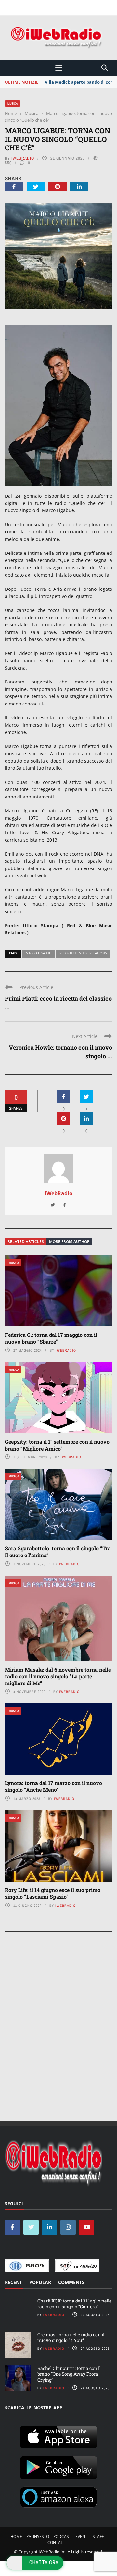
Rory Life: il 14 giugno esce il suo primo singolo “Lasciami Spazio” (53, 1893)
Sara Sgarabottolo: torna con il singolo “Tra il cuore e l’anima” (58, 1552)
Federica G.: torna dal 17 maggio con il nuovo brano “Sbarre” (51, 1338)
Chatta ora (44, 2562)
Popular (40, 2282)
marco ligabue (38, 953)
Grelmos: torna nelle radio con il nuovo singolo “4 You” (71, 2337)
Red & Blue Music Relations (83, 953)
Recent (13, 2282)
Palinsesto (38, 2537)
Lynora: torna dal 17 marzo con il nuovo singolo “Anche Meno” (53, 1786)
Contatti (57, 2542)
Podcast (62, 2537)
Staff (98, 2537)
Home (16, 2537)
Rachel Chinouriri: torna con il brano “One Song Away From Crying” (69, 2374)
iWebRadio (23, 158)
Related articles (26, 1242)
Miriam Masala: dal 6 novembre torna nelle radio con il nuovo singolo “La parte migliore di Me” (58, 1676)
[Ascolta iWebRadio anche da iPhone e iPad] (58, 2436)
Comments (71, 2282)
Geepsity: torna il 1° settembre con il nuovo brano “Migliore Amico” (57, 1445)
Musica (13, 104)
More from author (69, 1242)
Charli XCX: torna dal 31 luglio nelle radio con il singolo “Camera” (74, 2304)
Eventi (82, 2537)
